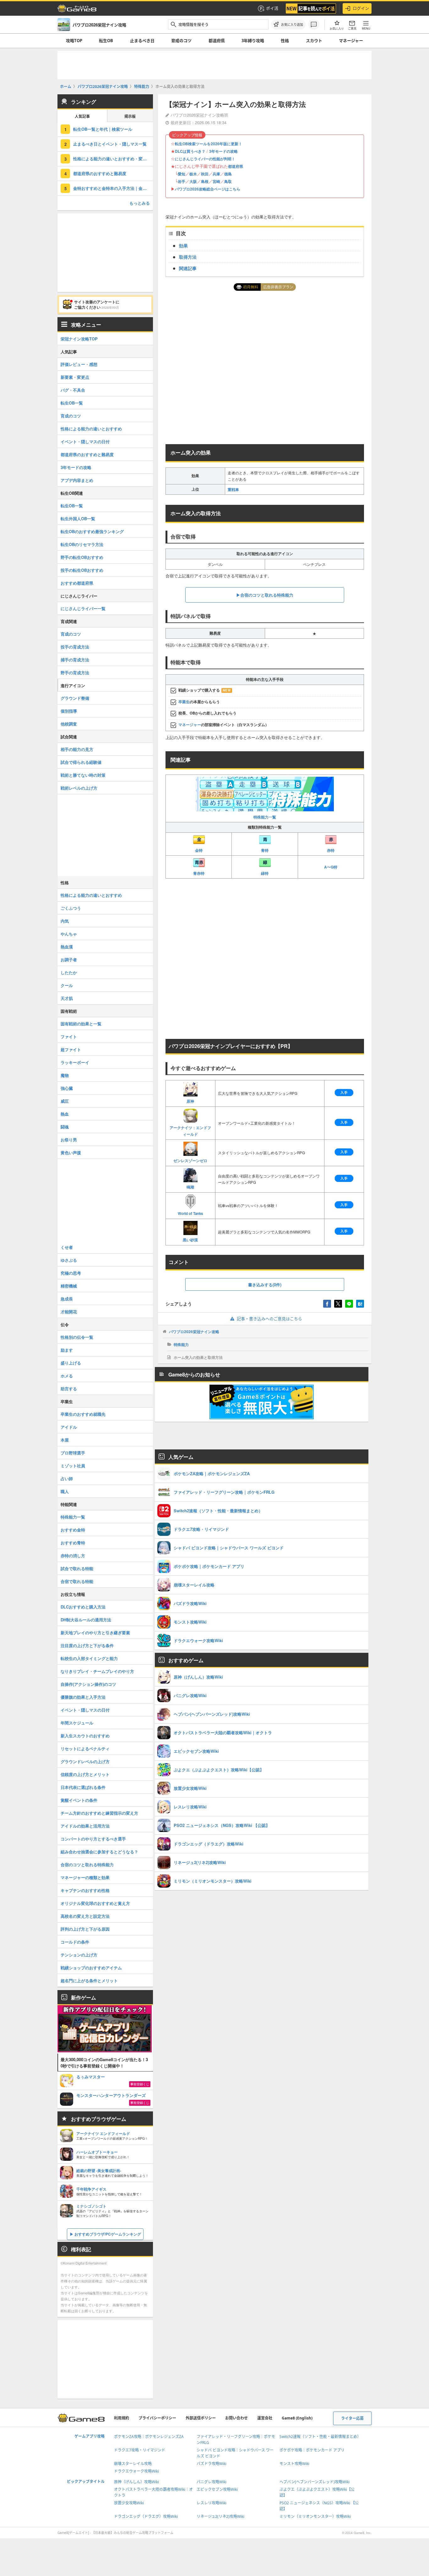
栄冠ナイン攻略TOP (79, 339)
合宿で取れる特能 (77, 1581)
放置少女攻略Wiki (129, 2503)
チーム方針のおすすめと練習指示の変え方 (99, 1813)
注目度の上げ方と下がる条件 (87, 1645)
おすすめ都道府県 (77, 583)
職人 (65, 1491)
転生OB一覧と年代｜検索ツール (103, 129)
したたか (69, 972)
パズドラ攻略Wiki (212, 2464)
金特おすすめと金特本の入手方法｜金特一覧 (113, 188)
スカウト (314, 41)
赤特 (331, 850)
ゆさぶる (69, 1260)
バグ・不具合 (73, 390)
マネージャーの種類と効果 (85, 1877)
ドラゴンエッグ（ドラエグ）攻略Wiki (146, 2516)
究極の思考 (71, 1273)
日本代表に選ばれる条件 (83, 1787)
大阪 (193, 181)
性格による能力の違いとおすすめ (91, 429)
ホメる (67, 1376)
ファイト (69, 1037)
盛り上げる (71, 1363)
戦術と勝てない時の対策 (83, 775)
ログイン (361, 8)
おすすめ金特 (73, 1530)
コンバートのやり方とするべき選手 (93, 1839)
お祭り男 (69, 1140)
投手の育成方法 (75, 647)
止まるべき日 (142, 41)
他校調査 (69, 724)
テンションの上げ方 (79, 1955)
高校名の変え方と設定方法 (85, 1916)
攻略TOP (74, 41)
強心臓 (67, 1088)
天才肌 (67, 998)
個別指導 (69, 711)
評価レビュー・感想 (79, 364)
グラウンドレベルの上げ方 (85, 1761)
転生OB (106, 41)
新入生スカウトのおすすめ (85, 1736)
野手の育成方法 (75, 673)
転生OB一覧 (72, 403)
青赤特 (199, 873)
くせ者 (67, 1247)
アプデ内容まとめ (77, 480)
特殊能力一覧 (265, 817)
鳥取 (228, 181)
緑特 (265, 873)
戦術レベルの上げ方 (79, 788)
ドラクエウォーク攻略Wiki (136, 2471)
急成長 (67, 1299)
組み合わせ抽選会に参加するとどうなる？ (99, 1852)
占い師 (67, 1478)
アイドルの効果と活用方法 (85, 1826)
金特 (199, 850)
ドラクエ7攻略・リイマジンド (140, 2450)
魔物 (65, 1075)
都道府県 (217, 41)
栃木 (193, 174)
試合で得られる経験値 (81, 762)
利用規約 (122, 2418)
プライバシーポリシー (157, 2418)
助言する (69, 1389)
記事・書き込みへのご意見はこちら (269, 1319)
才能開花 (69, 1312)
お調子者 (69, 960)
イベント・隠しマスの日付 (85, 441)
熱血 (65, 1114)
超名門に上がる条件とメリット (89, 1980)
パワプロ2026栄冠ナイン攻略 (194, 1332)
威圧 (65, 1101)
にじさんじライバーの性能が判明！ (205, 159)
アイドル (69, 1427)
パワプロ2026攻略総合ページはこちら (208, 189)
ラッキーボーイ (75, 1062)
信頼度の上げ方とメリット (85, 1774)
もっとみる (140, 203)
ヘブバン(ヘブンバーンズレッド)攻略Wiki (315, 2482)
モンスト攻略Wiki (294, 2464)
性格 (285, 41)
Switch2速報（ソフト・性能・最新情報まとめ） (320, 2437)
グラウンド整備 (75, 698)
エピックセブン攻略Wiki (217, 2489)
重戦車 (233, 489)
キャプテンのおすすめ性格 (85, 1890)
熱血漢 (67, 947)
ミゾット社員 (73, 1466)
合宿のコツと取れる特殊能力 (87, 1864)
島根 (205, 181)
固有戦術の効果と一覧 (81, 1024)
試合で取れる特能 (77, 1568)
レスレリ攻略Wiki (212, 2503)
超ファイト (71, 1049)
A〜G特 (331, 867)
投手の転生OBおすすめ (82, 570)
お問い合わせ (236, 2418)
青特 (265, 850)
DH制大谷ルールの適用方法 (86, 1620)
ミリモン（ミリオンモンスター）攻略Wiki (315, 2516)
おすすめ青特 (73, 1543)
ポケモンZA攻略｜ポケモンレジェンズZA (149, 2437)
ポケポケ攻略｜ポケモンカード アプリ (312, 2450)
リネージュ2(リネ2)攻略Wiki (220, 2516)
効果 (183, 245)
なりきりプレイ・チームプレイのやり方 (97, 1671)
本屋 (65, 1440)
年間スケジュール (77, 1723)
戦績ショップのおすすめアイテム (91, 1968)
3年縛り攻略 (253, 41)
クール (67, 985)
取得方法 (188, 257)
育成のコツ (181, 41)
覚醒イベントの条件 (79, 1800)
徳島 (228, 174)
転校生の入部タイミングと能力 (89, 1658)
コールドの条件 (75, 1942)
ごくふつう (71, 908)
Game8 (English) (297, 2418)
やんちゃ (69, 934)
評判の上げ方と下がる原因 (85, 1929)
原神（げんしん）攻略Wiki (136, 2482)
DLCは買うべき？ (190, 151)
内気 (65, 921)
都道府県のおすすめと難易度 (100, 173)
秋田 (205, 174)
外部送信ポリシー (201, 2418)
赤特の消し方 (73, 1556)
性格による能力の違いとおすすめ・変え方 (112, 159)
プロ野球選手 (73, 1453)
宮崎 (216, 181)
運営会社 (265, 2418)
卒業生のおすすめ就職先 (83, 1414)
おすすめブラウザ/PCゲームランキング (108, 2234)
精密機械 (69, 1286)
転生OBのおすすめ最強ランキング (92, 531)
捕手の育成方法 (75, 660)
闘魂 (65, 1127)
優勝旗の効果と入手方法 (83, 1697)
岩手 (182, 181)
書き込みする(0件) (265, 1285)
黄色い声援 (71, 1153)
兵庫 (216, 174)
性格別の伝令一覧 (77, 1337)
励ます (67, 1350)
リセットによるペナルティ (85, 1749)
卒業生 (184, 702)
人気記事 (82, 116)
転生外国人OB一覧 (78, 519)
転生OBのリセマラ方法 (82, 544)
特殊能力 (181, 1344)
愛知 (182, 174)
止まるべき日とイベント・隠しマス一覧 (110, 144)
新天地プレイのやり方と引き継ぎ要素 (95, 1633)
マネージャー (351, 41)
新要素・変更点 (75, 377)
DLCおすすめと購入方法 (83, 1607)
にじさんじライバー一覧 (83, 608)
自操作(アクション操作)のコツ (88, 1684)
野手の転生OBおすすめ (82, 557)
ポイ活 (272, 8)
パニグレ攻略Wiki (212, 2482)
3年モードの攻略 (223, 151)
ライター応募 (352, 2418)
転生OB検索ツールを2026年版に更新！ (209, 144)
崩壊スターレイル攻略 (133, 2464)
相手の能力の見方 (77, 749)
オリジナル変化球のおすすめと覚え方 (95, 1903)
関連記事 (188, 268)
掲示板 (130, 116)
